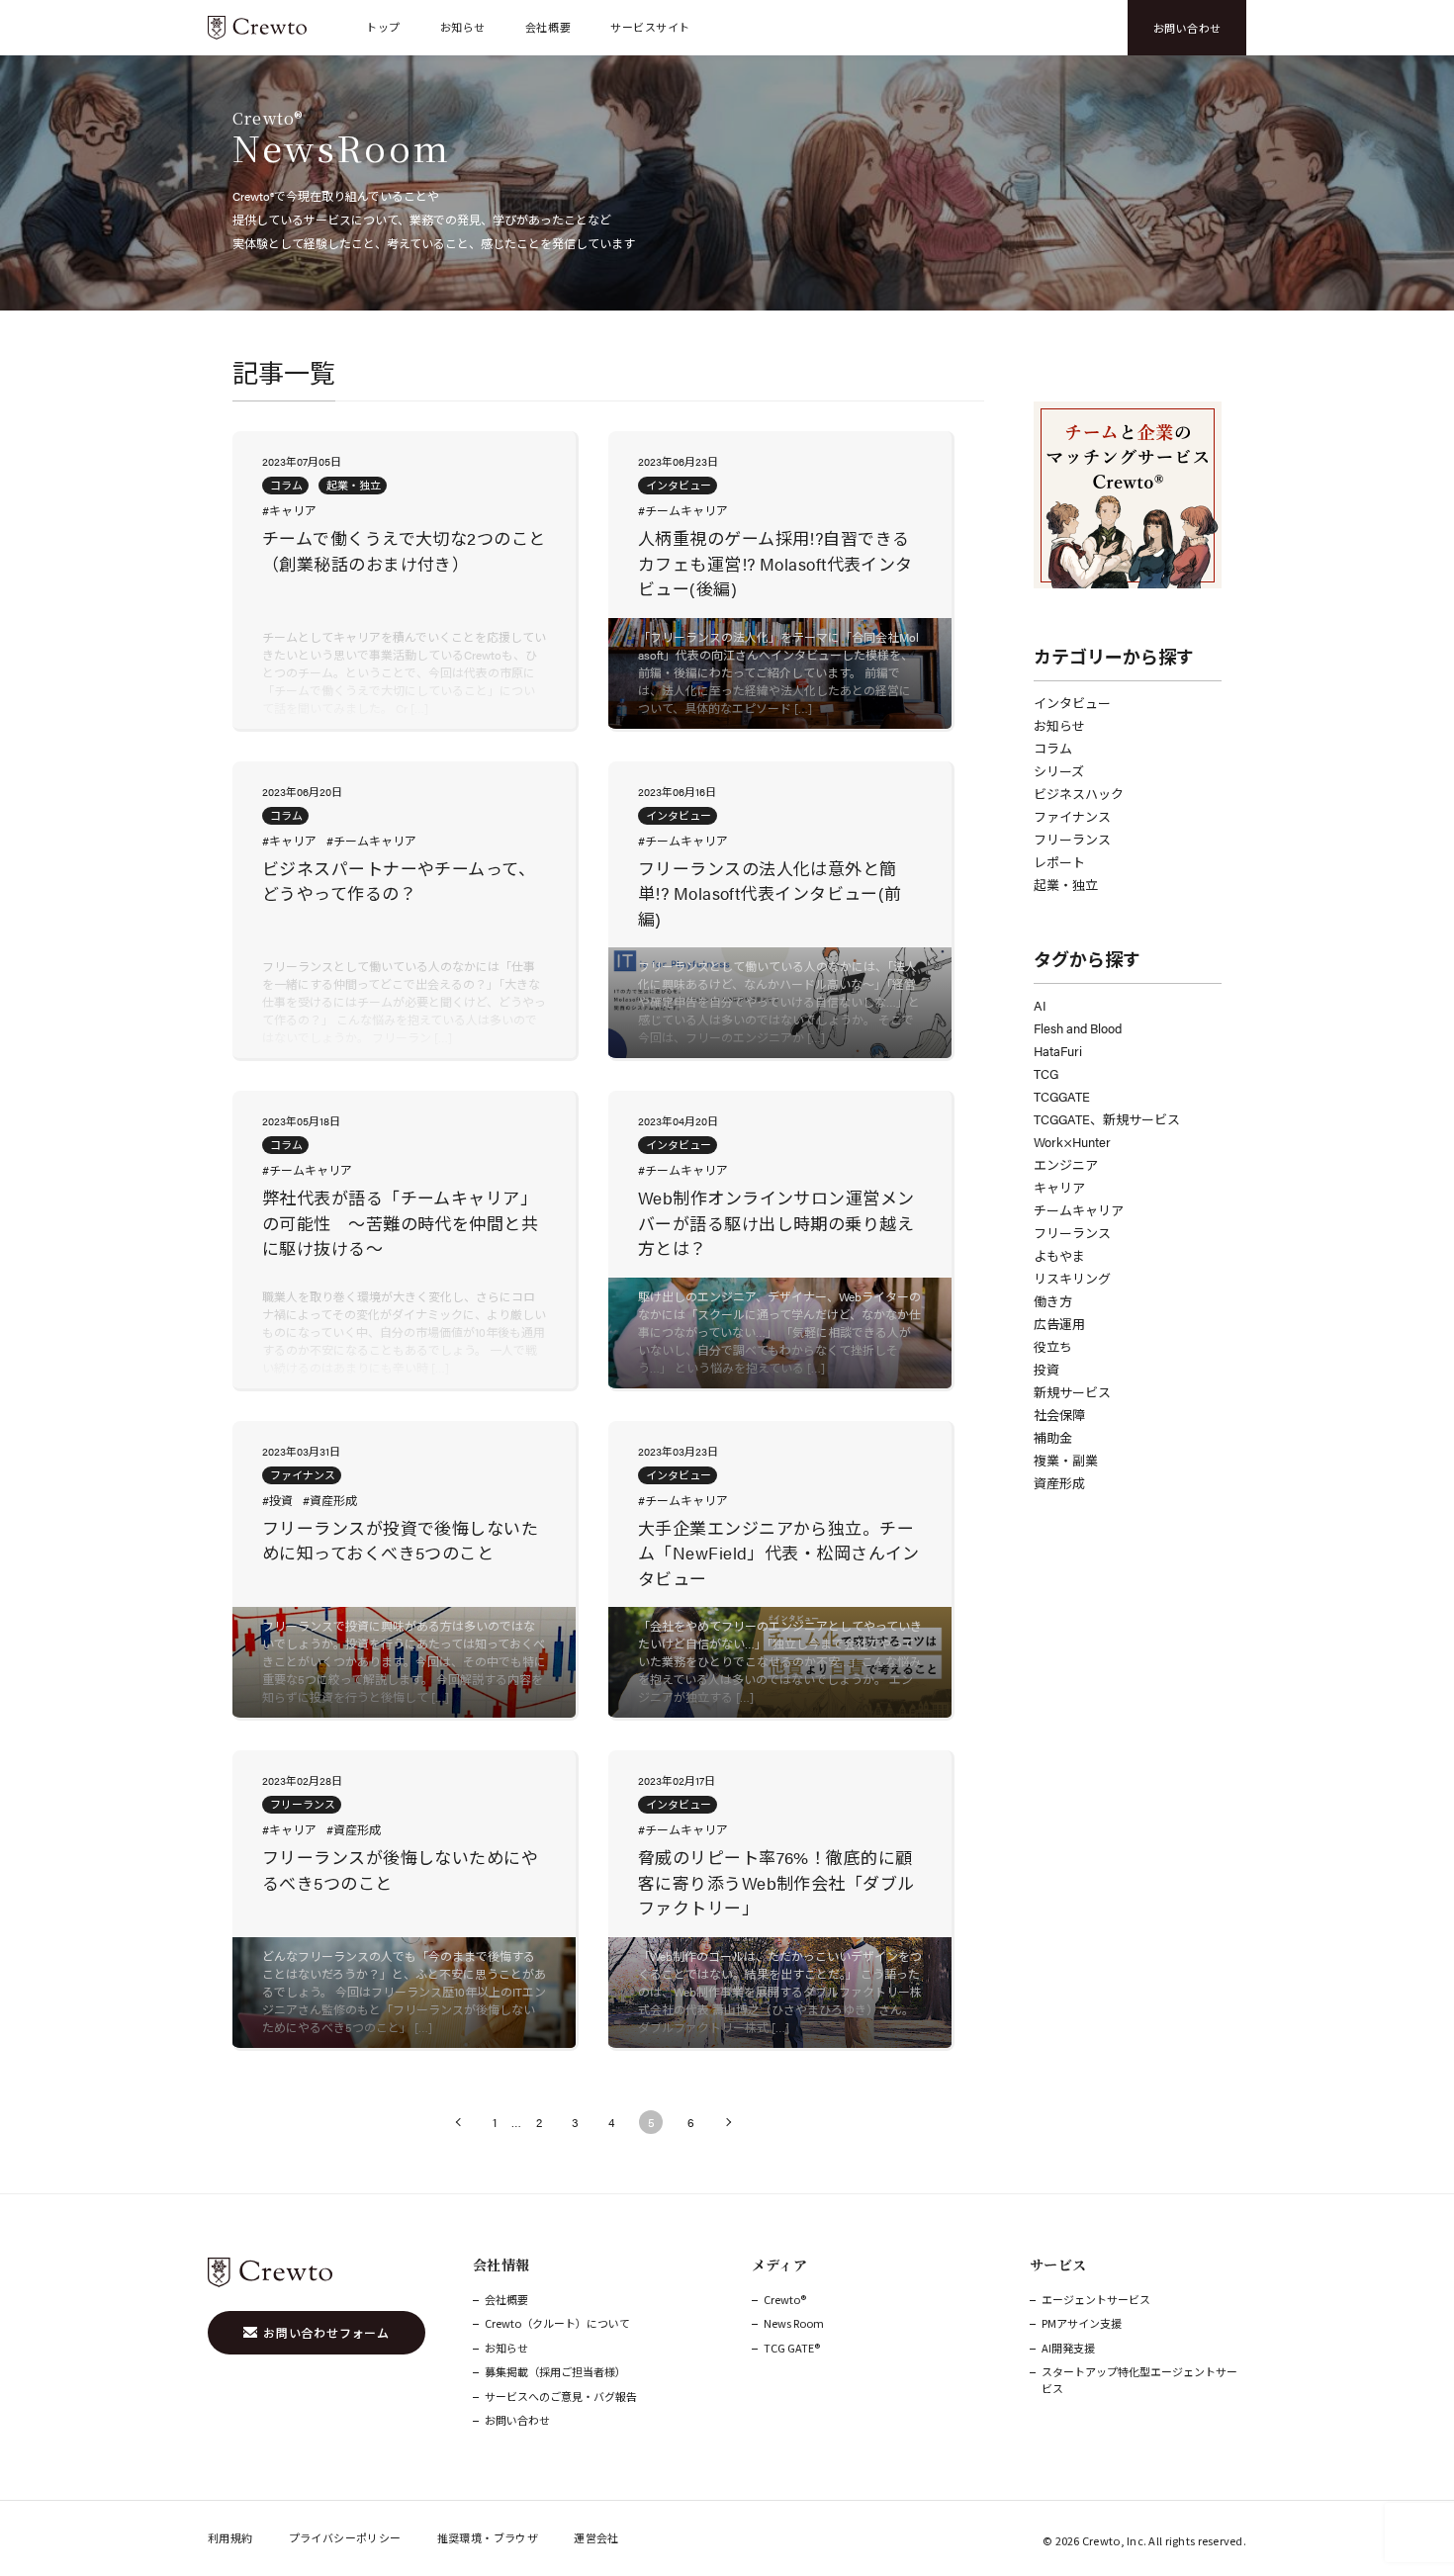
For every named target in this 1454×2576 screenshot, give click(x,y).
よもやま (1059, 1255)
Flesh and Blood (1078, 1028)
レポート (1059, 862)
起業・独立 (1066, 885)
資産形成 (1059, 1483)
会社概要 (548, 27)
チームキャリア (1079, 1210)
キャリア (1059, 1187)
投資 (1046, 1369)
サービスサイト (650, 27)
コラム (1053, 748)
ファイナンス (1072, 816)
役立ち (1053, 1346)
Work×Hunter (1072, 1142)
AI (1040, 1005)
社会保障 (1059, 1415)
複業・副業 (1066, 1460)
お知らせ (463, 27)
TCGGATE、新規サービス (1107, 1119)
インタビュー (1072, 703)
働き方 (1053, 1301)
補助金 (1053, 1437)
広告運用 (1059, 1324)
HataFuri (1058, 1051)
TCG (1046, 1073)
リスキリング (1072, 1278)
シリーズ (1059, 771)
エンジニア (1066, 1164)
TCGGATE (1062, 1096)
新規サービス (1072, 1392)
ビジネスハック (1079, 794)
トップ (383, 27)
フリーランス (1072, 839)
